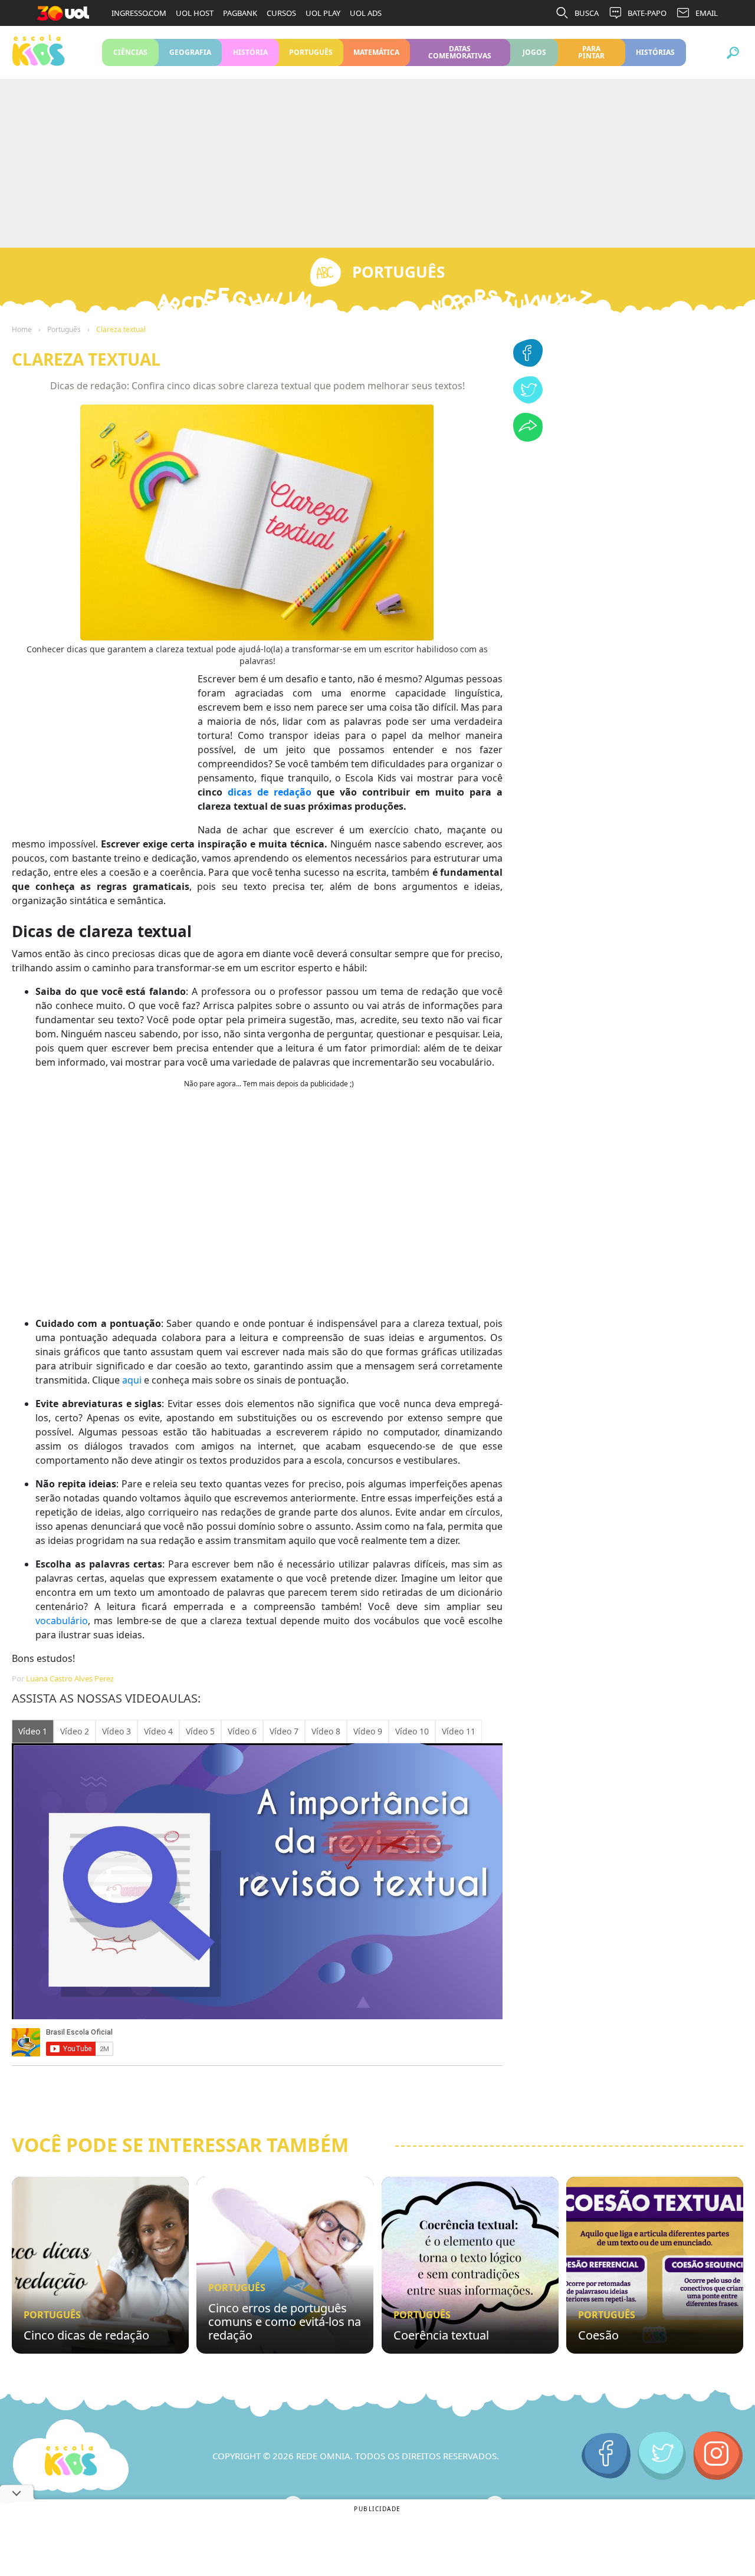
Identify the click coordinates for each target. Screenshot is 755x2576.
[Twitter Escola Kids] (662, 2456)
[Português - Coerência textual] (470, 2265)
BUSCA (587, 13)
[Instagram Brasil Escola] (718, 2456)
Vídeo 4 (158, 1731)
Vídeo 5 (200, 1731)
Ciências (130, 52)
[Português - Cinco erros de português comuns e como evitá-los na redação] (285, 2265)
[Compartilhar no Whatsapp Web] (528, 438)
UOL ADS (366, 13)
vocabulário (62, 1621)
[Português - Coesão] (655, 2265)
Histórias (656, 52)
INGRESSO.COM (139, 13)
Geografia (190, 52)
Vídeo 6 (242, 1731)
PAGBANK (240, 13)
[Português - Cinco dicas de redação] (100, 2265)
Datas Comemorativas (460, 52)
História (250, 52)
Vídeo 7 (284, 1731)
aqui (132, 1380)
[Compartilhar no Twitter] (528, 400)
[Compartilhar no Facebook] (528, 363)
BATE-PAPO (647, 13)
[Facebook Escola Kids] (606, 2456)
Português (311, 52)
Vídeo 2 (75, 1731)
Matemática (377, 52)
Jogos (534, 52)
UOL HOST (195, 13)
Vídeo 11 (459, 1731)
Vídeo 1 (33, 1731)
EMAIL (707, 13)
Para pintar (591, 52)
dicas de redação (270, 792)
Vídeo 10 (412, 1731)
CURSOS (281, 13)
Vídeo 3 (116, 1731)
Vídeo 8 (326, 1731)
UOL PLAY (323, 13)
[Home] (71, 2456)
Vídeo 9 (368, 1731)
